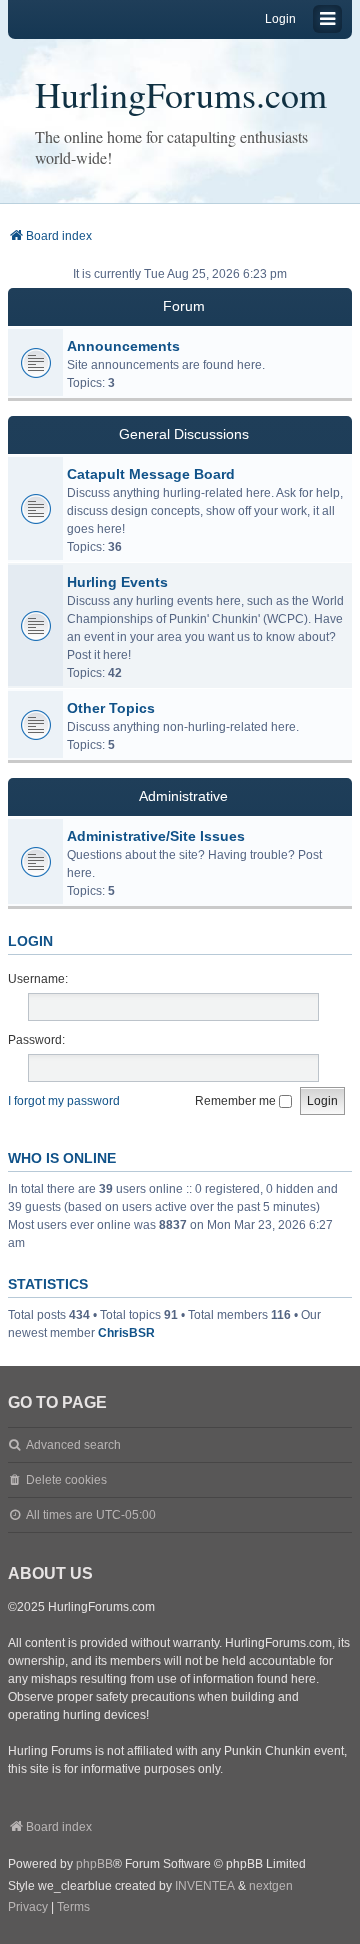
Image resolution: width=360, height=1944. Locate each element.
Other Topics (111, 708)
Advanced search (73, 1445)
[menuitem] (28, 1908)
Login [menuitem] (280, 19)
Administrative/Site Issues (156, 836)
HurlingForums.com (181, 94)
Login (30, 941)
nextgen (271, 1886)
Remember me (237, 1101)
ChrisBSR (126, 1333)
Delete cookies (66, 1480)
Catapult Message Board (151, 474)
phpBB (94, 1864)
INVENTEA (205, 1886)
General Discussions (184, 434)
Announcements (123, 346)
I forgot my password (64, 1101)
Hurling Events (117, 582)
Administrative (183, 796)
